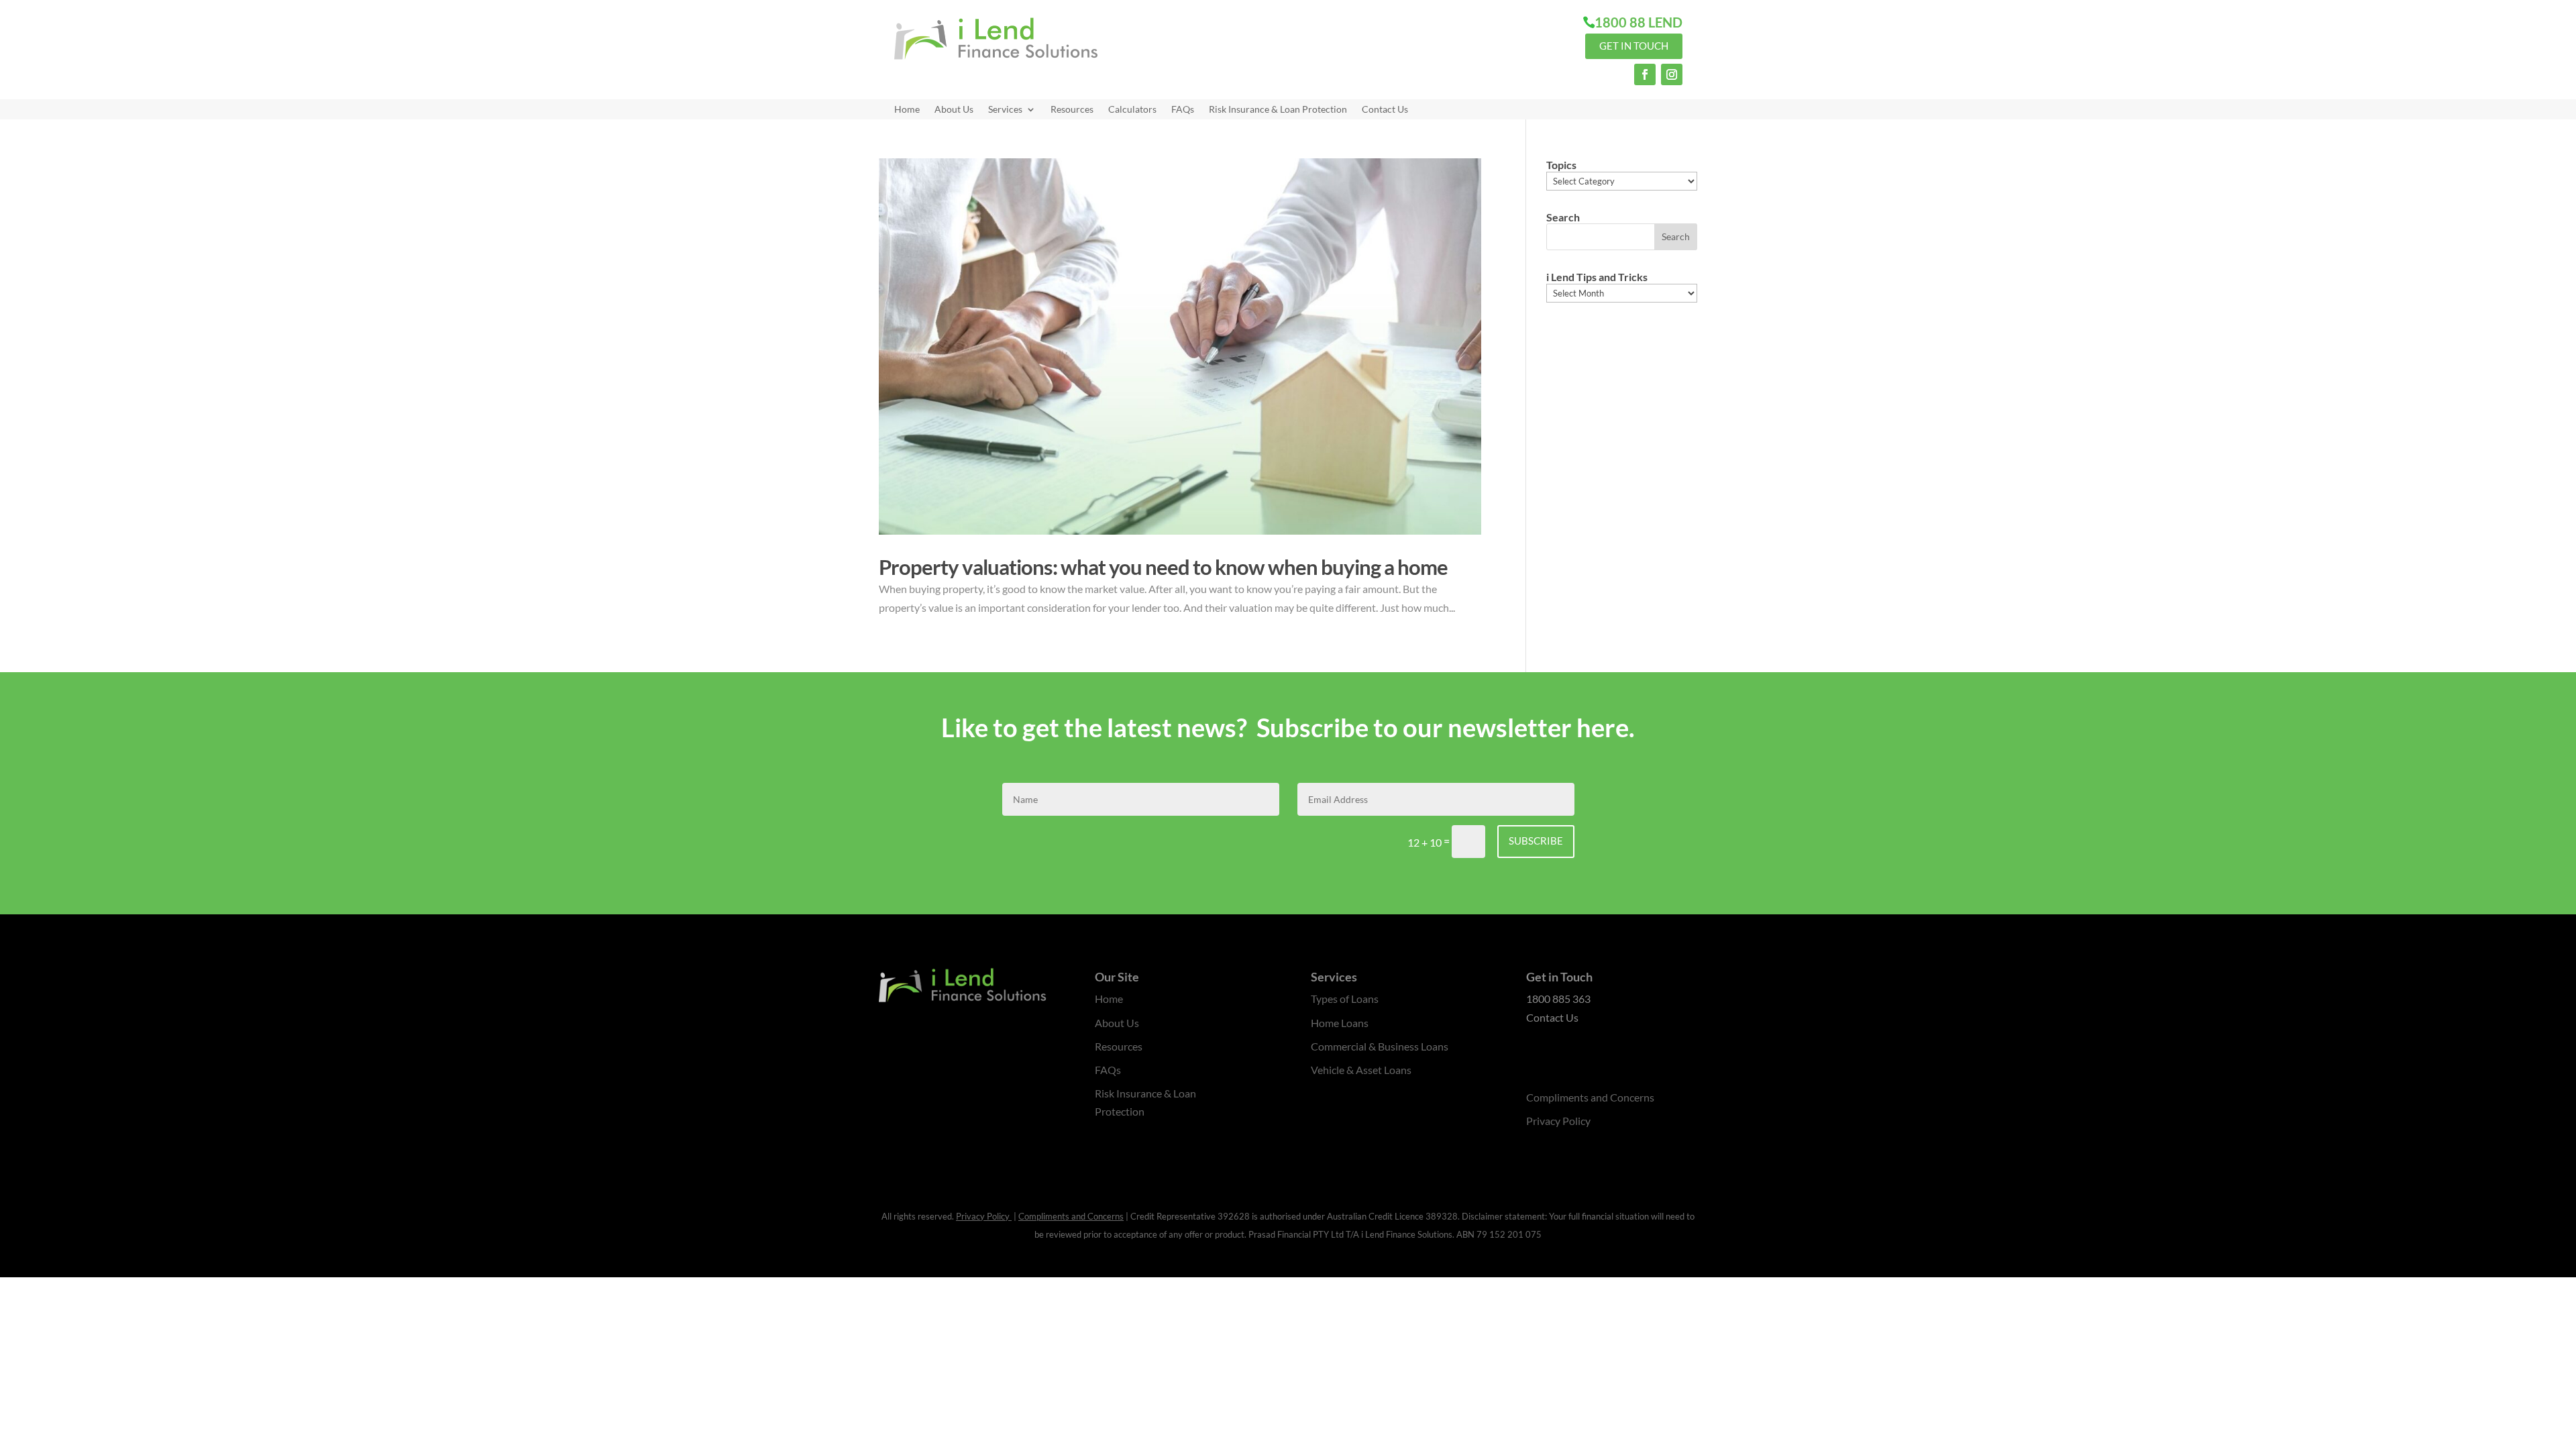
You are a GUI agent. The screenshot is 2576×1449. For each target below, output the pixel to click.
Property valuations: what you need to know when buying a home (1163, 567)
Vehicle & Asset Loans (1361, 1070)
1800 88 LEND (1639, 22)
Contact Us (1385, 110)
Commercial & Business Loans (1380, 1046)
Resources (1072, 110)
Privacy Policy (1558, 1121)
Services (1005, 110)
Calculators (1132, 110)
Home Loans (1340, 1023)
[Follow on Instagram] (1672, 74)
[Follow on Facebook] (1645, 74)
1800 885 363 (1558, 999)
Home (907, 110)
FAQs (1183, 110)
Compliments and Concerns (1590, 1097)
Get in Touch (1634, 46)
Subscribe (1536, 841)
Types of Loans (1345, 999)
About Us (954, 110)
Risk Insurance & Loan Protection (1278, 110)
